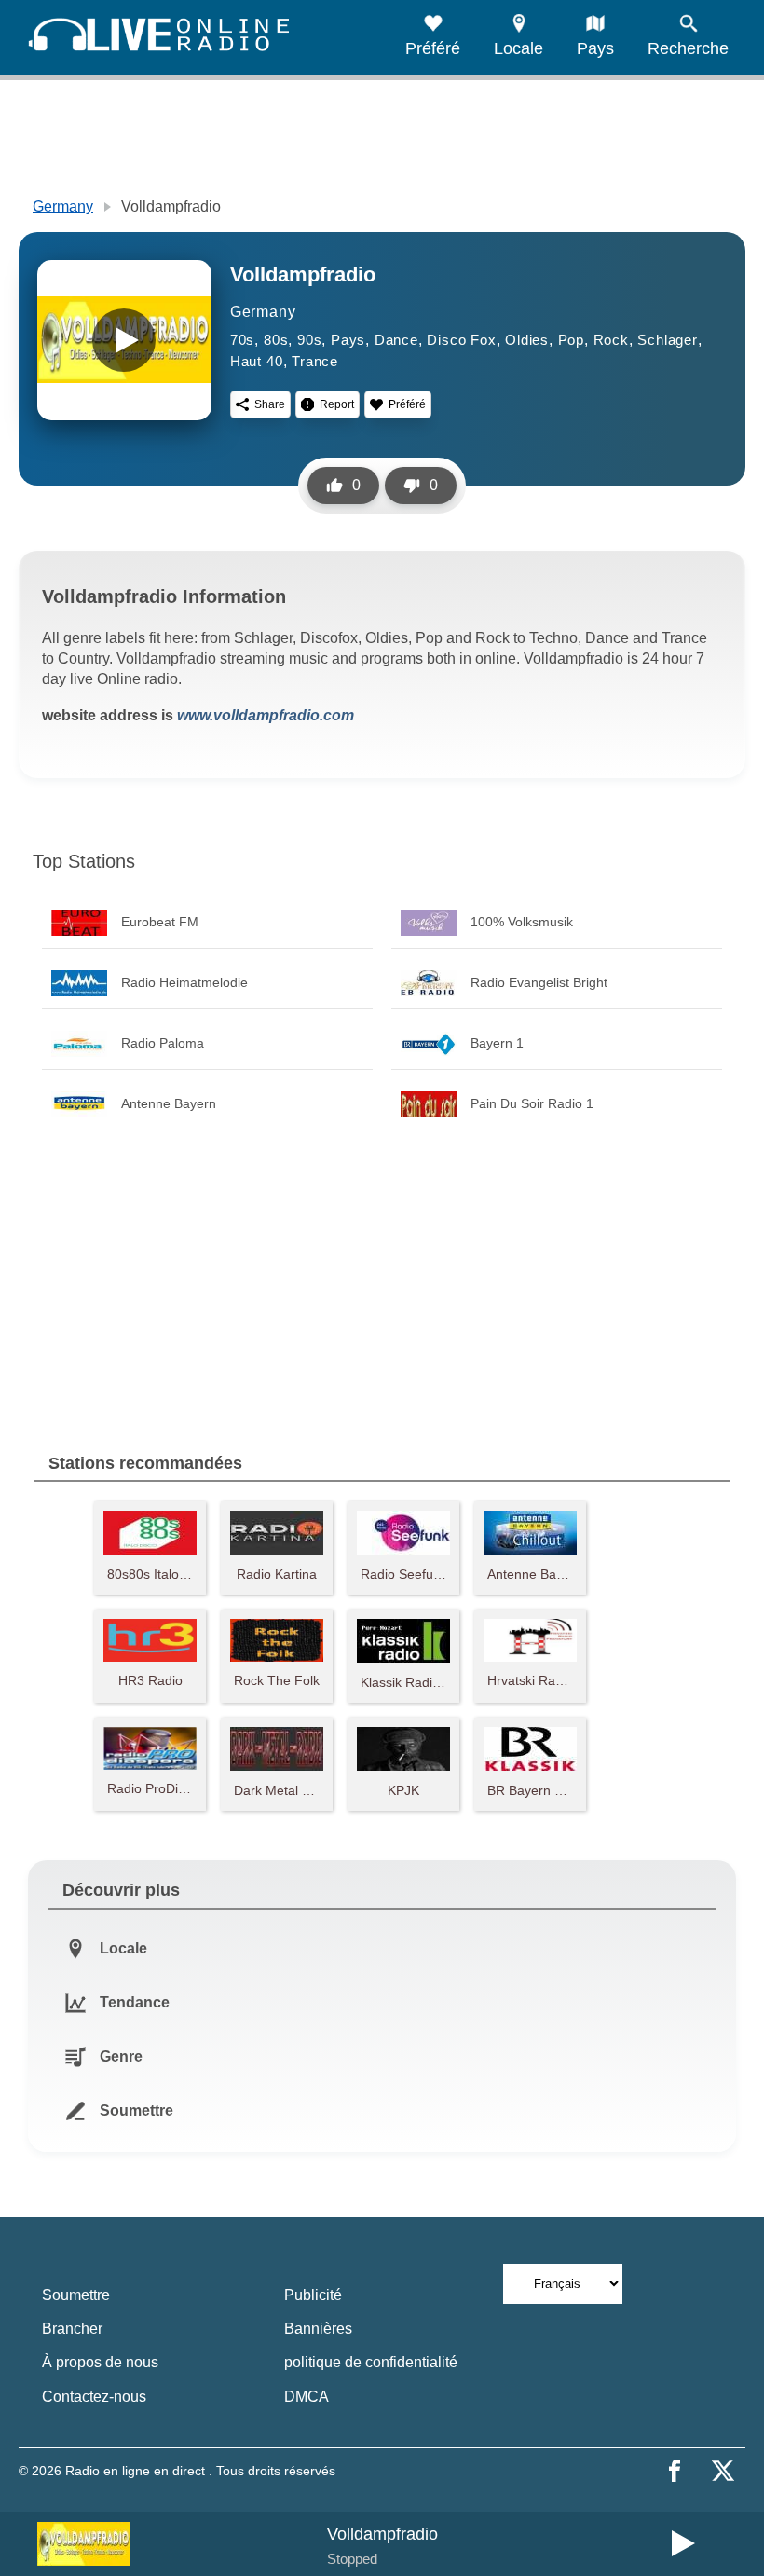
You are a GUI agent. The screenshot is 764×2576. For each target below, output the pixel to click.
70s (242, 340)
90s (309, 340)
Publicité (313, 2295)
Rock (611, 340)
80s (276, 340)
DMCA (307, 2397)
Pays (348, 340)
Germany (63, 206)
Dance (396, 340)
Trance (315, 361)
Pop (571, 340)
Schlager (667, 340)
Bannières (318, 2329)
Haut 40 (257, 361)
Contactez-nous (94, 2397)
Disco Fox (461, 340)
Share (270, 404)
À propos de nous (100, 2362)
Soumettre (76, 2295)
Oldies (527, 340)
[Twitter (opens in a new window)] (723, 2471)
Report (337, 404)
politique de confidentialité (371, 2362)
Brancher (72, 2329)
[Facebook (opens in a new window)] (675, 2471)
